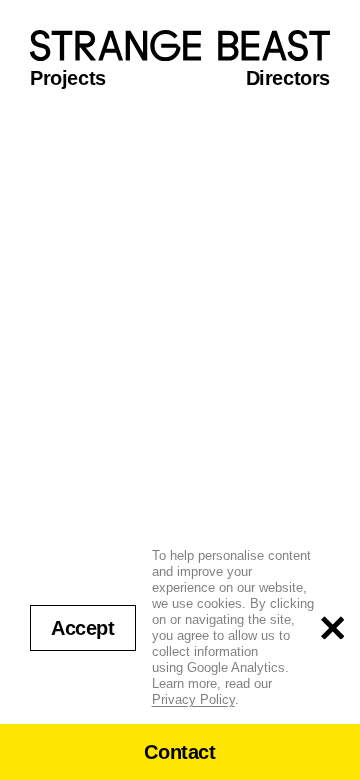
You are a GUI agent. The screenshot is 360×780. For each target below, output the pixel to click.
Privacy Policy (193, 699)
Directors (288, 78)
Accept (83, 628)
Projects (68, 78)
